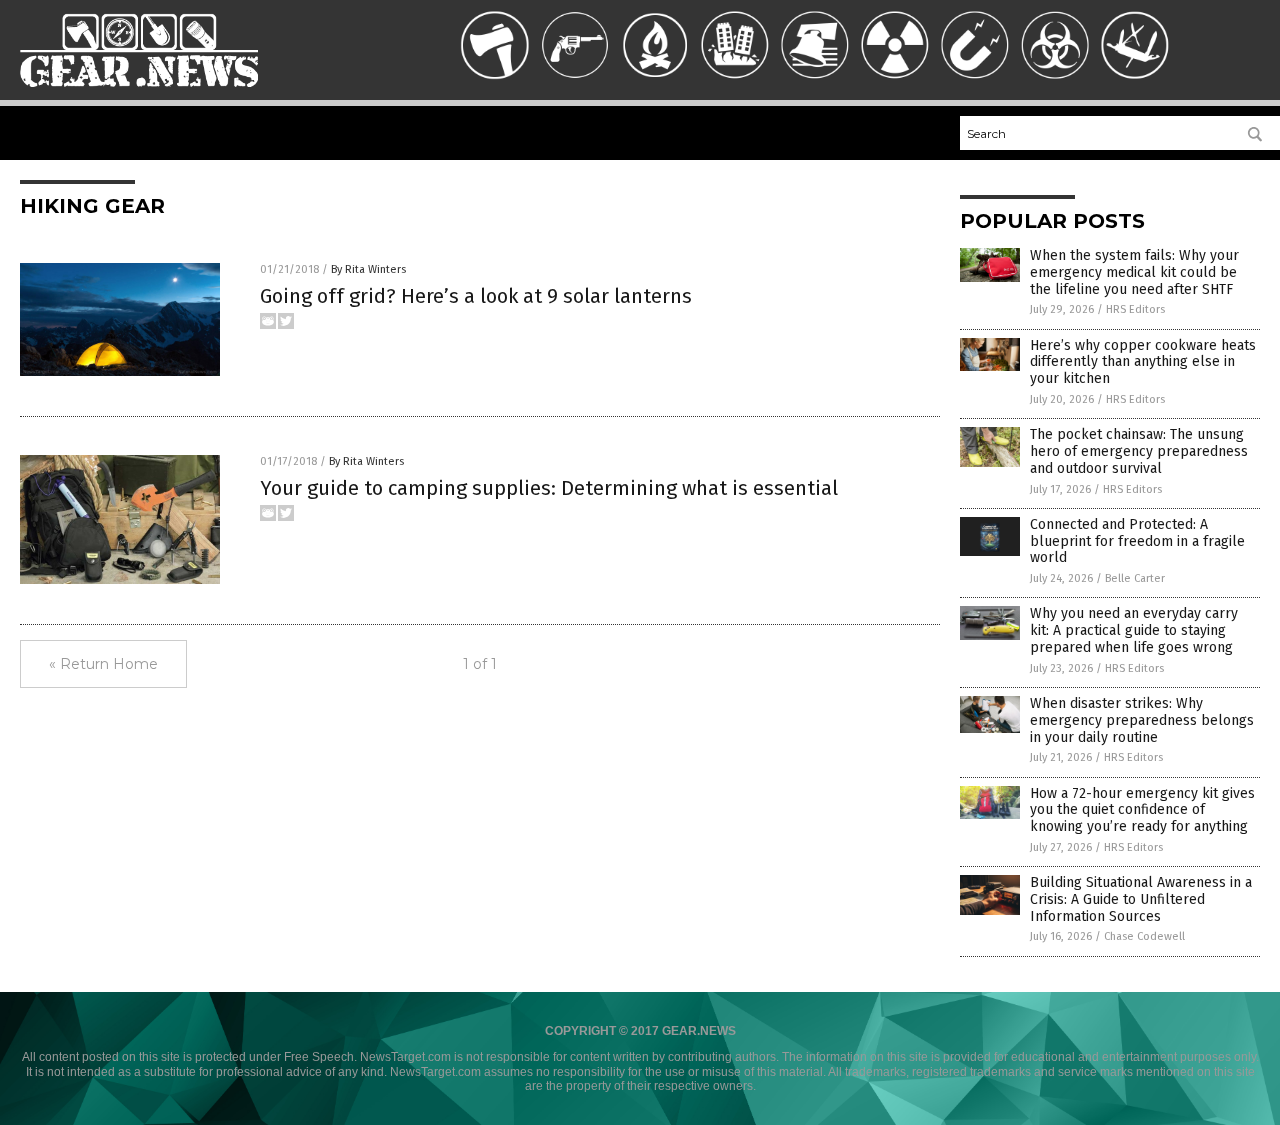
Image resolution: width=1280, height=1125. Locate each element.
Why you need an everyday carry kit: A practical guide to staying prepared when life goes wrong (1134, 630)
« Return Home (103, 664)
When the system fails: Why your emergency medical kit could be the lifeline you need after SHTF (1134, 272)
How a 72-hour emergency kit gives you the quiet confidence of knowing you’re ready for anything (1142, 810)
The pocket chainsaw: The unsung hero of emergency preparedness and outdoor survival (1139, 451)
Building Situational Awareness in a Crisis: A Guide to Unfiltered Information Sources (1141, 899)
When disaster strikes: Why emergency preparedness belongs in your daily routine (1142, 720)
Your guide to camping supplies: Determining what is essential (549, 488)
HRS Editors (1135, 309)
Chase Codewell (1144, 936)
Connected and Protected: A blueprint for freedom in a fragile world (1137, 541)
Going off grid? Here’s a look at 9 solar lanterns (476, 296)
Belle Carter (1135, 578)
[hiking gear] (139, 96)
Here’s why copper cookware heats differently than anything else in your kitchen (1143, 362)
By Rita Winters (368, 269)
